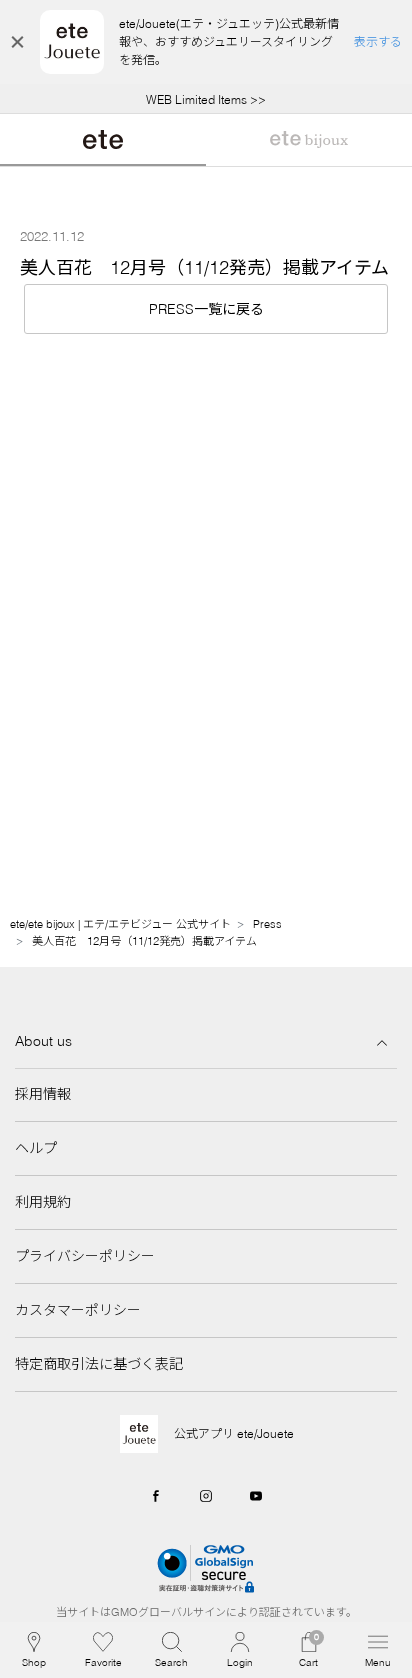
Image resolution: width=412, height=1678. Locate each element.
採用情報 (43, 1094)
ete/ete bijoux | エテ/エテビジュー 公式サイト (120, 924)
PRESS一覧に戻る (206, 309)
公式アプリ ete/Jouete (234, 1433)
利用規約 (43, 1202)
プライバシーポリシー (85, 1256)
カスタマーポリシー (78, 1310)
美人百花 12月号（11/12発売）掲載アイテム (144, 941)
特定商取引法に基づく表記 (99, 1364)
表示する (378, 41)
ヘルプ (36, 1148)
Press (267, 924)
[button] (171, 1650)
